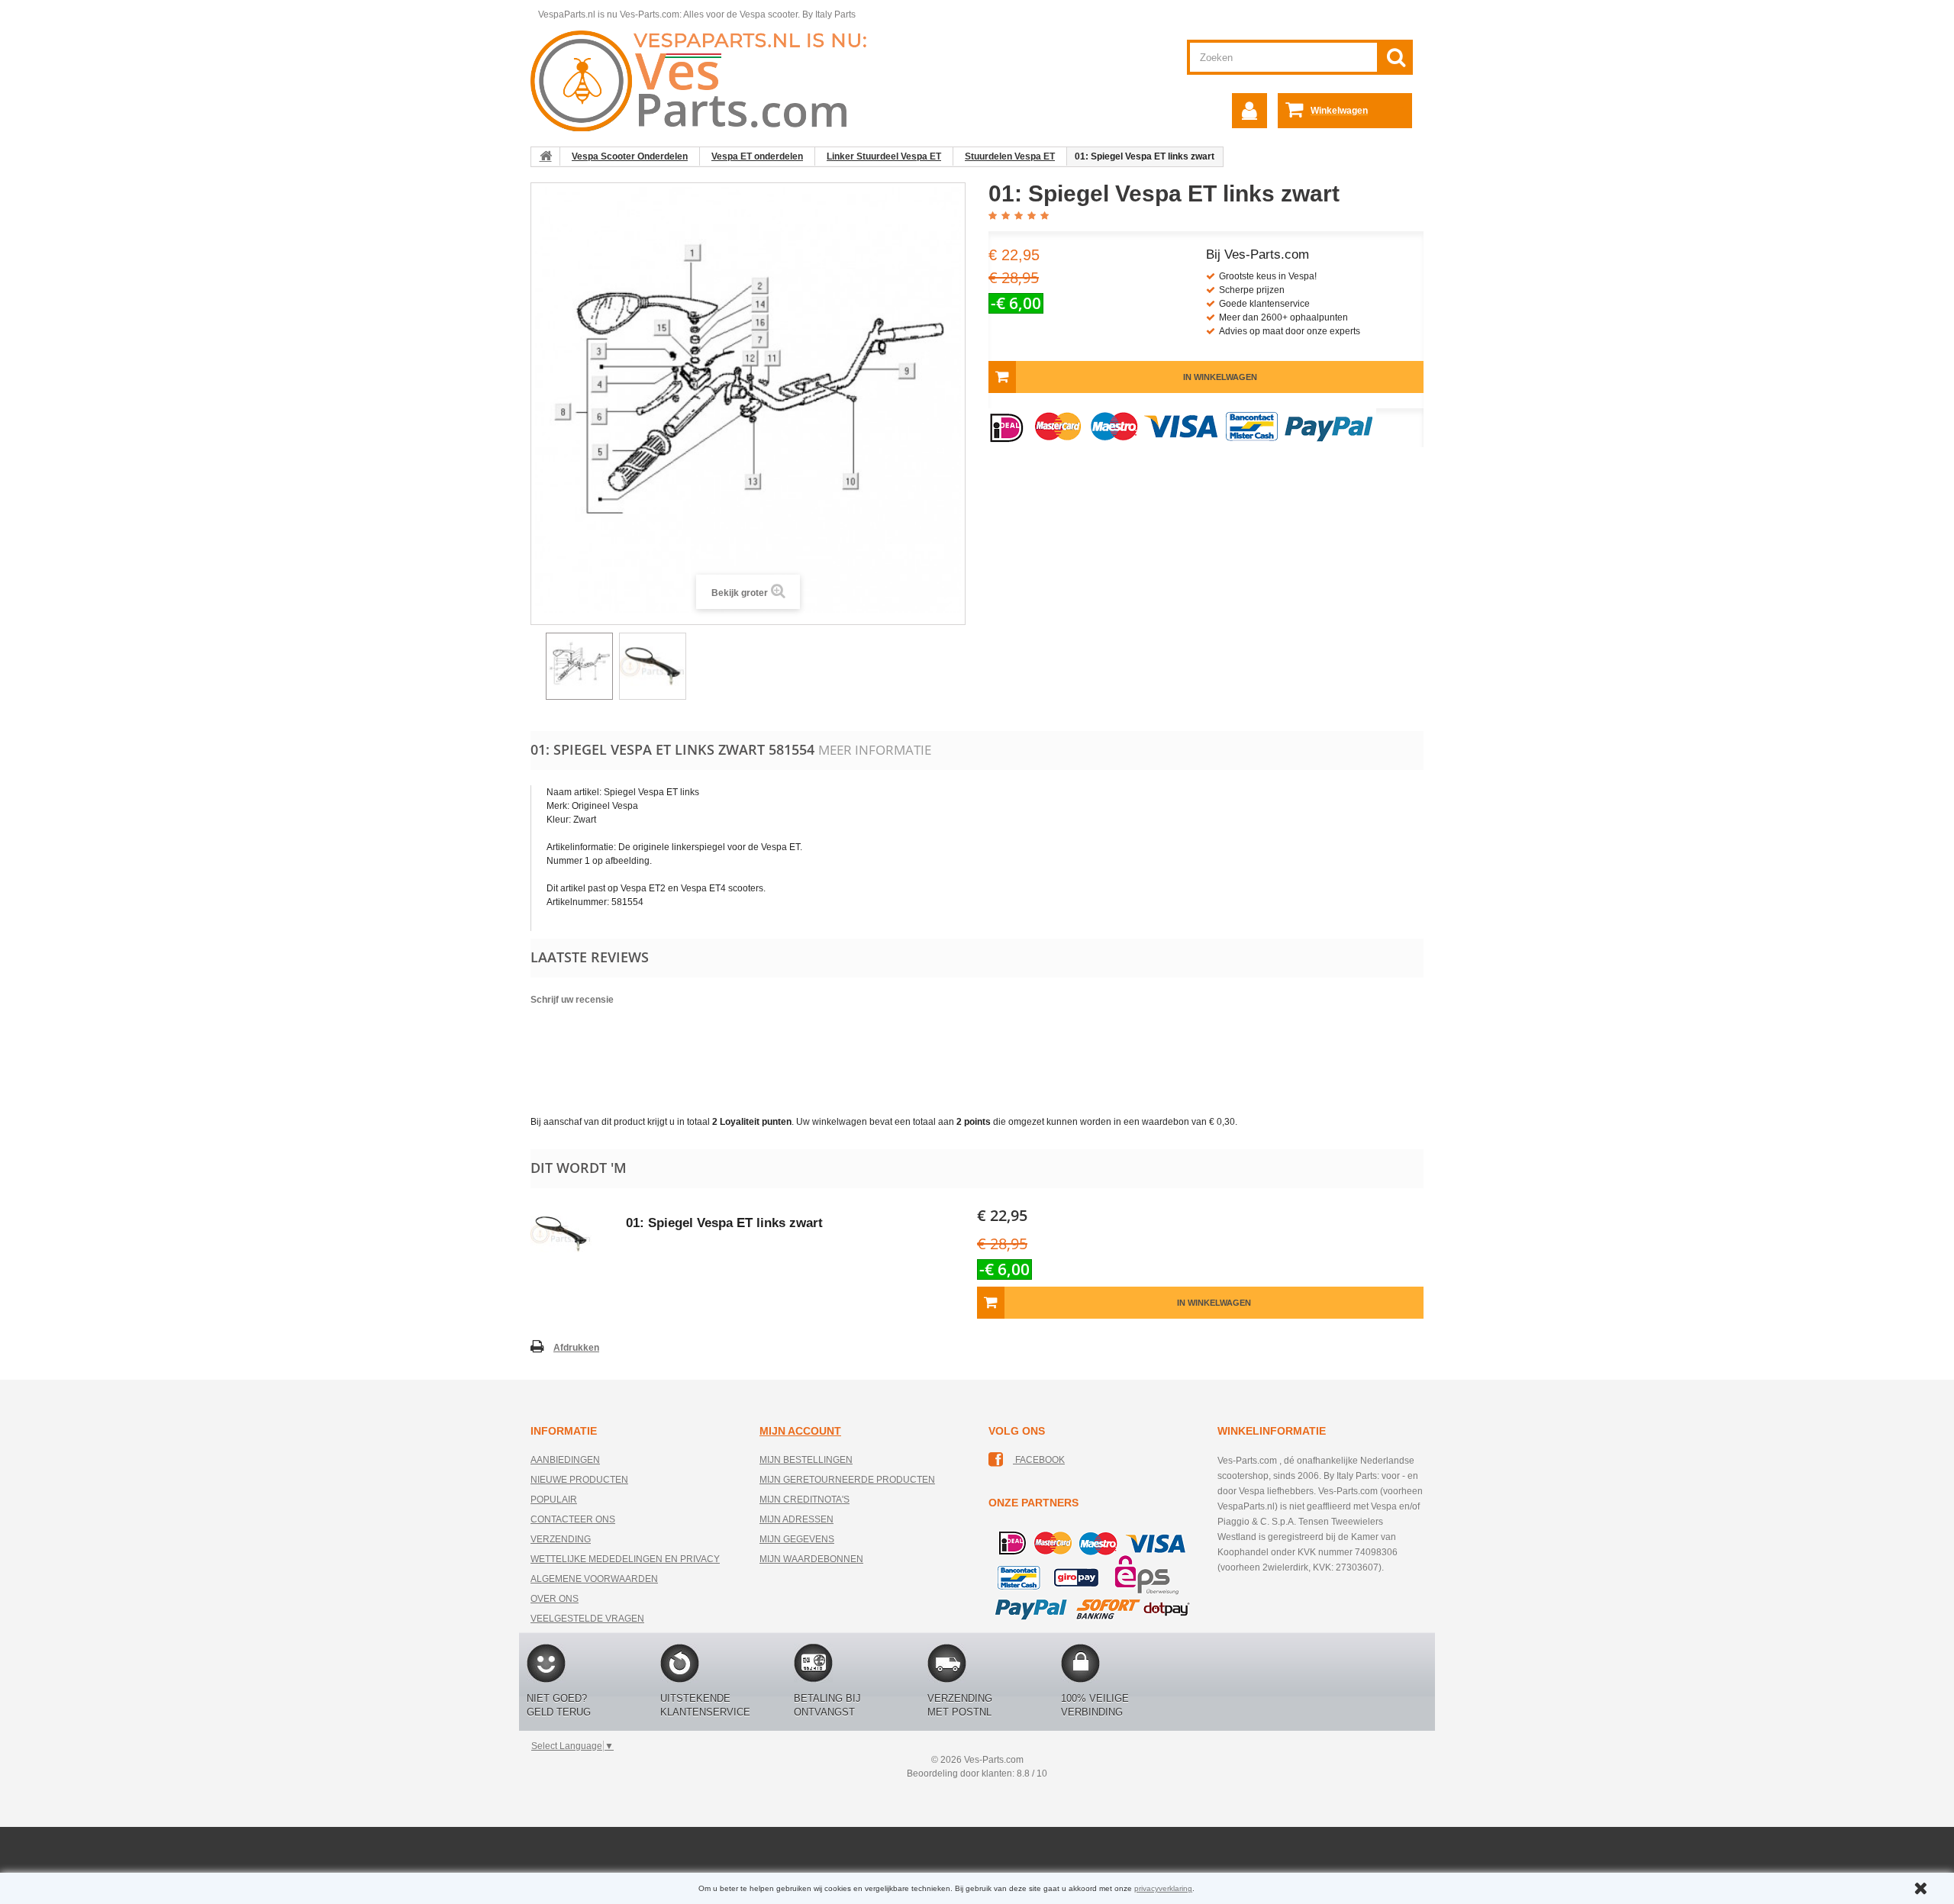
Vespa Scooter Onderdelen (630, 156)
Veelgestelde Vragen (587, 1619)
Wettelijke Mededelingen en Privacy (625, 1559)
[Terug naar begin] (546, 156)
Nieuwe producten (579, 1480)
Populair (554, 1500)
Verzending (561, 1539)
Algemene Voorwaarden (594, 1579)
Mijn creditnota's (804, 1500)
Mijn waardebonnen (811, 1559)
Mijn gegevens (797, 1539)
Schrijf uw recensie (572, 1000)
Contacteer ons (573, 1519)
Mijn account (800, 1431)
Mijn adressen (796, 1519)
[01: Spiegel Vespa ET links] (579, 666)
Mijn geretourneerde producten (847, 1480)
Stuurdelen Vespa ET (1010, 156)
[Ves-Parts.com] (707, 80)
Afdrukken (576, 1348)
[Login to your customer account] (1249, 111)
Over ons (555, 1599)
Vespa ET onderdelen (757, 156)
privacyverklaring (1163, 1888)
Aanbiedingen (565, 1460)
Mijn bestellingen (806, 1460)
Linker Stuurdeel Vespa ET (884, 156)
